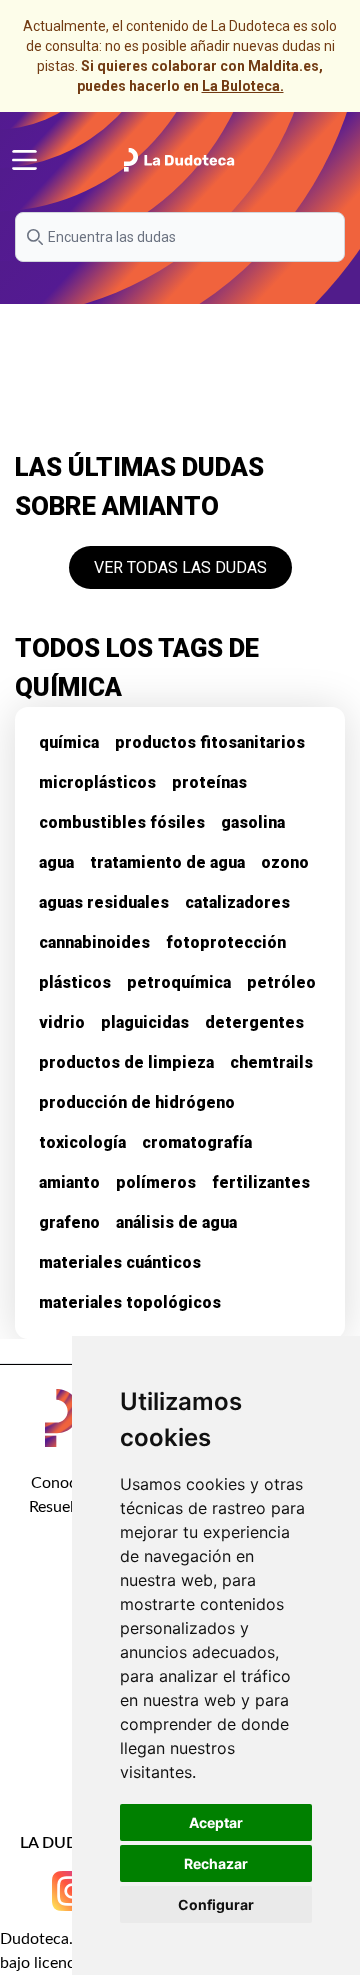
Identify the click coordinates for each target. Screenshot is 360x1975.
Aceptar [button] (216, 1822)
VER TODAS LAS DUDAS (180, 567)
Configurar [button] (216, 1904)
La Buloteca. (243, 86)
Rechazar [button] (216, 1863)
